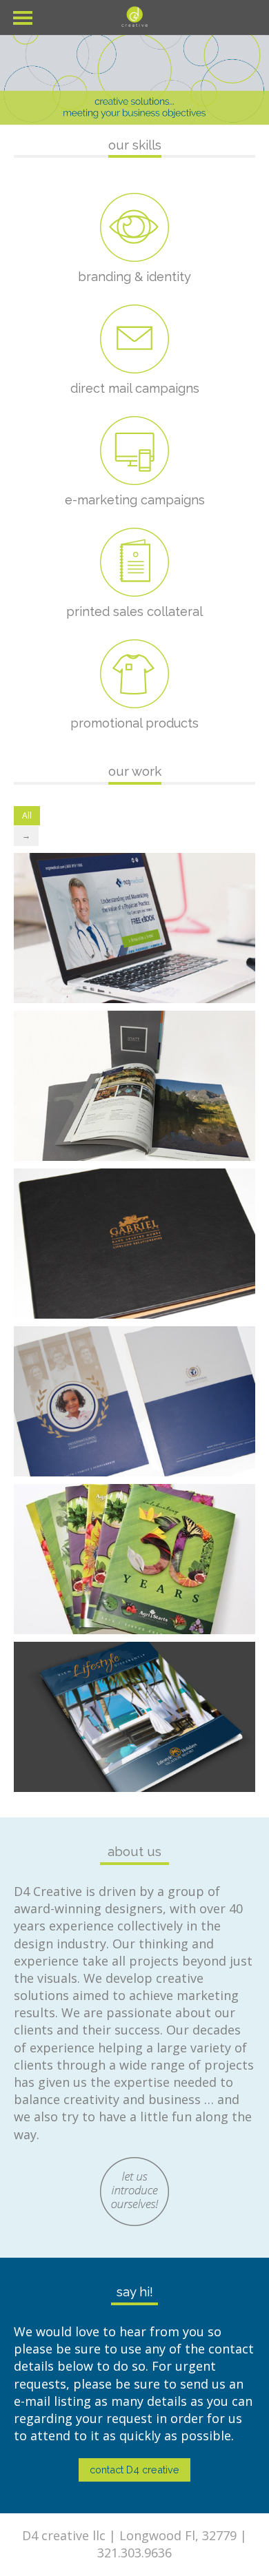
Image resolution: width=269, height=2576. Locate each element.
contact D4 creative (134, 2470)
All (27, 815)
